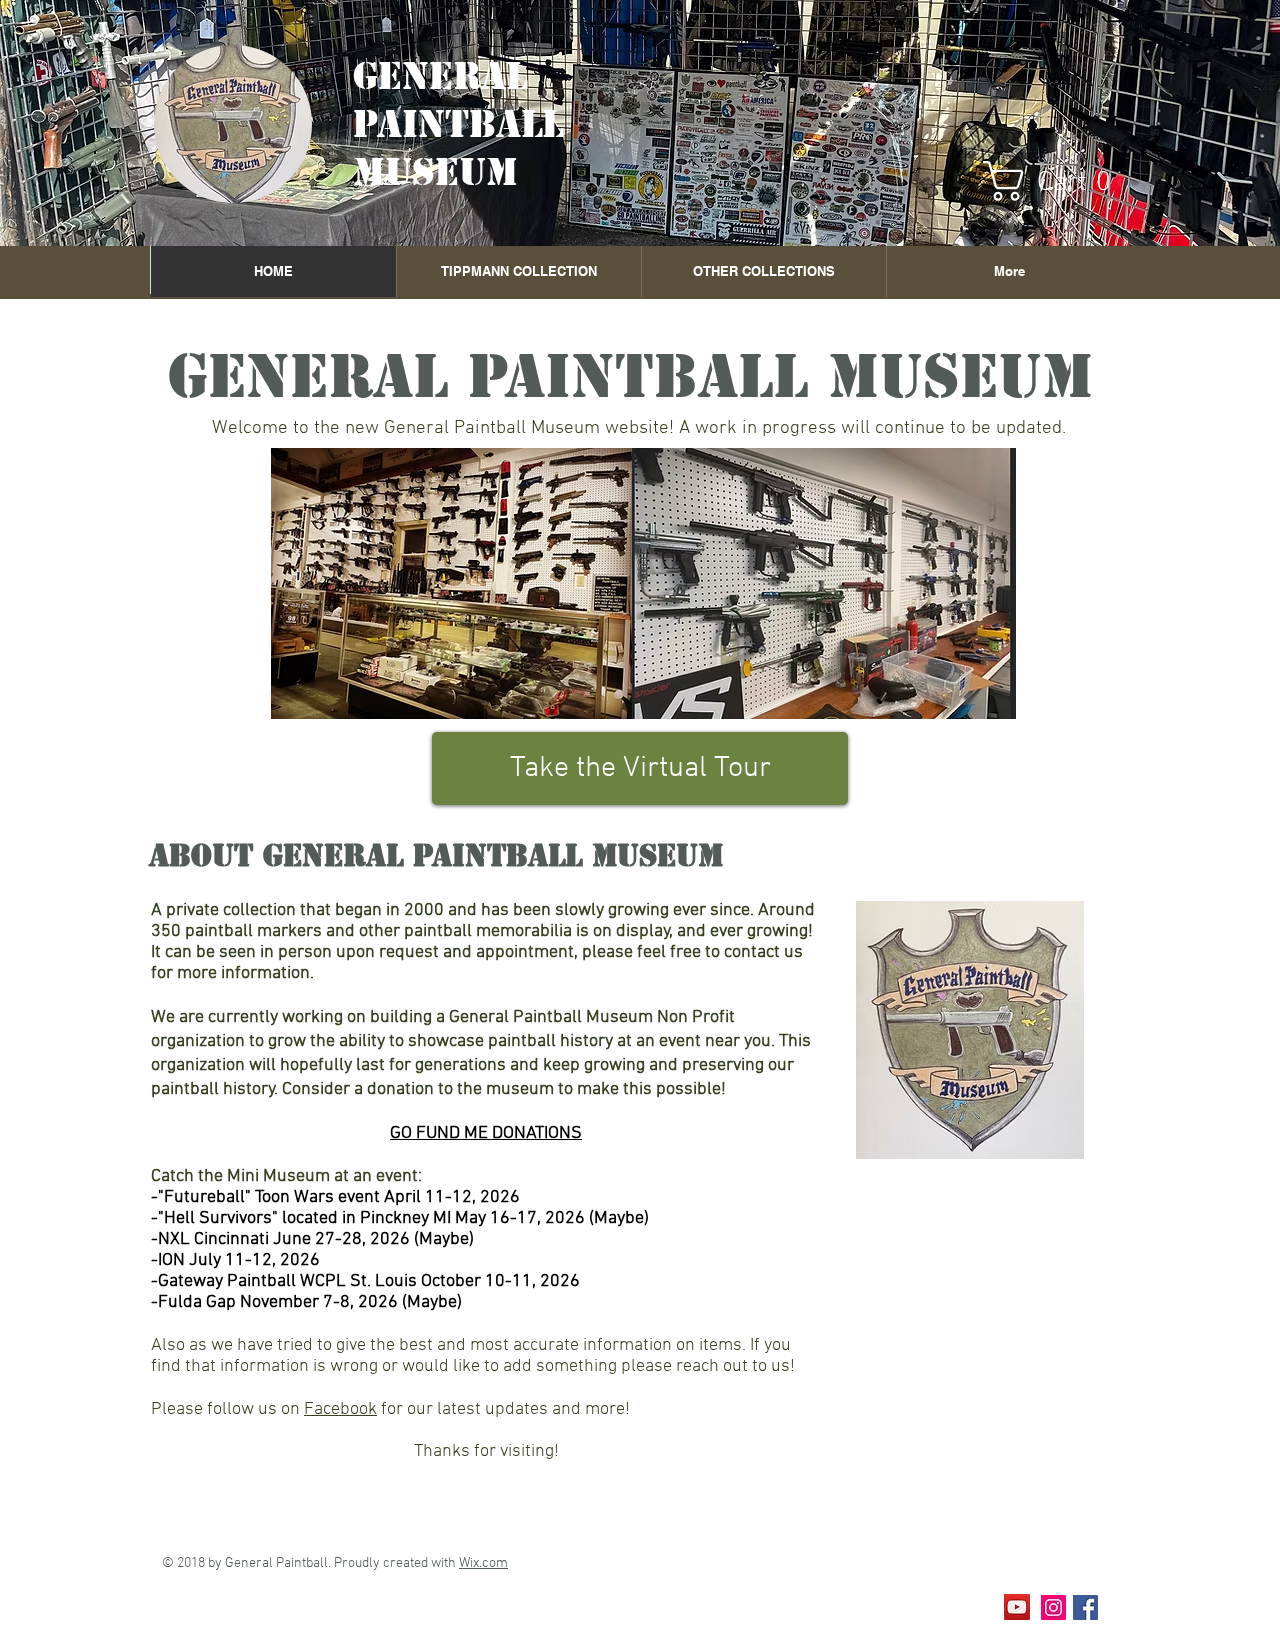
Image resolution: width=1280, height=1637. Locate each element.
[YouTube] (1017, 1607)
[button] (1058, 181)
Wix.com (483, 1563)
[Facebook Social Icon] (1085, 1607)
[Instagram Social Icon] (1053, 1607)
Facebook (340, 1409)
